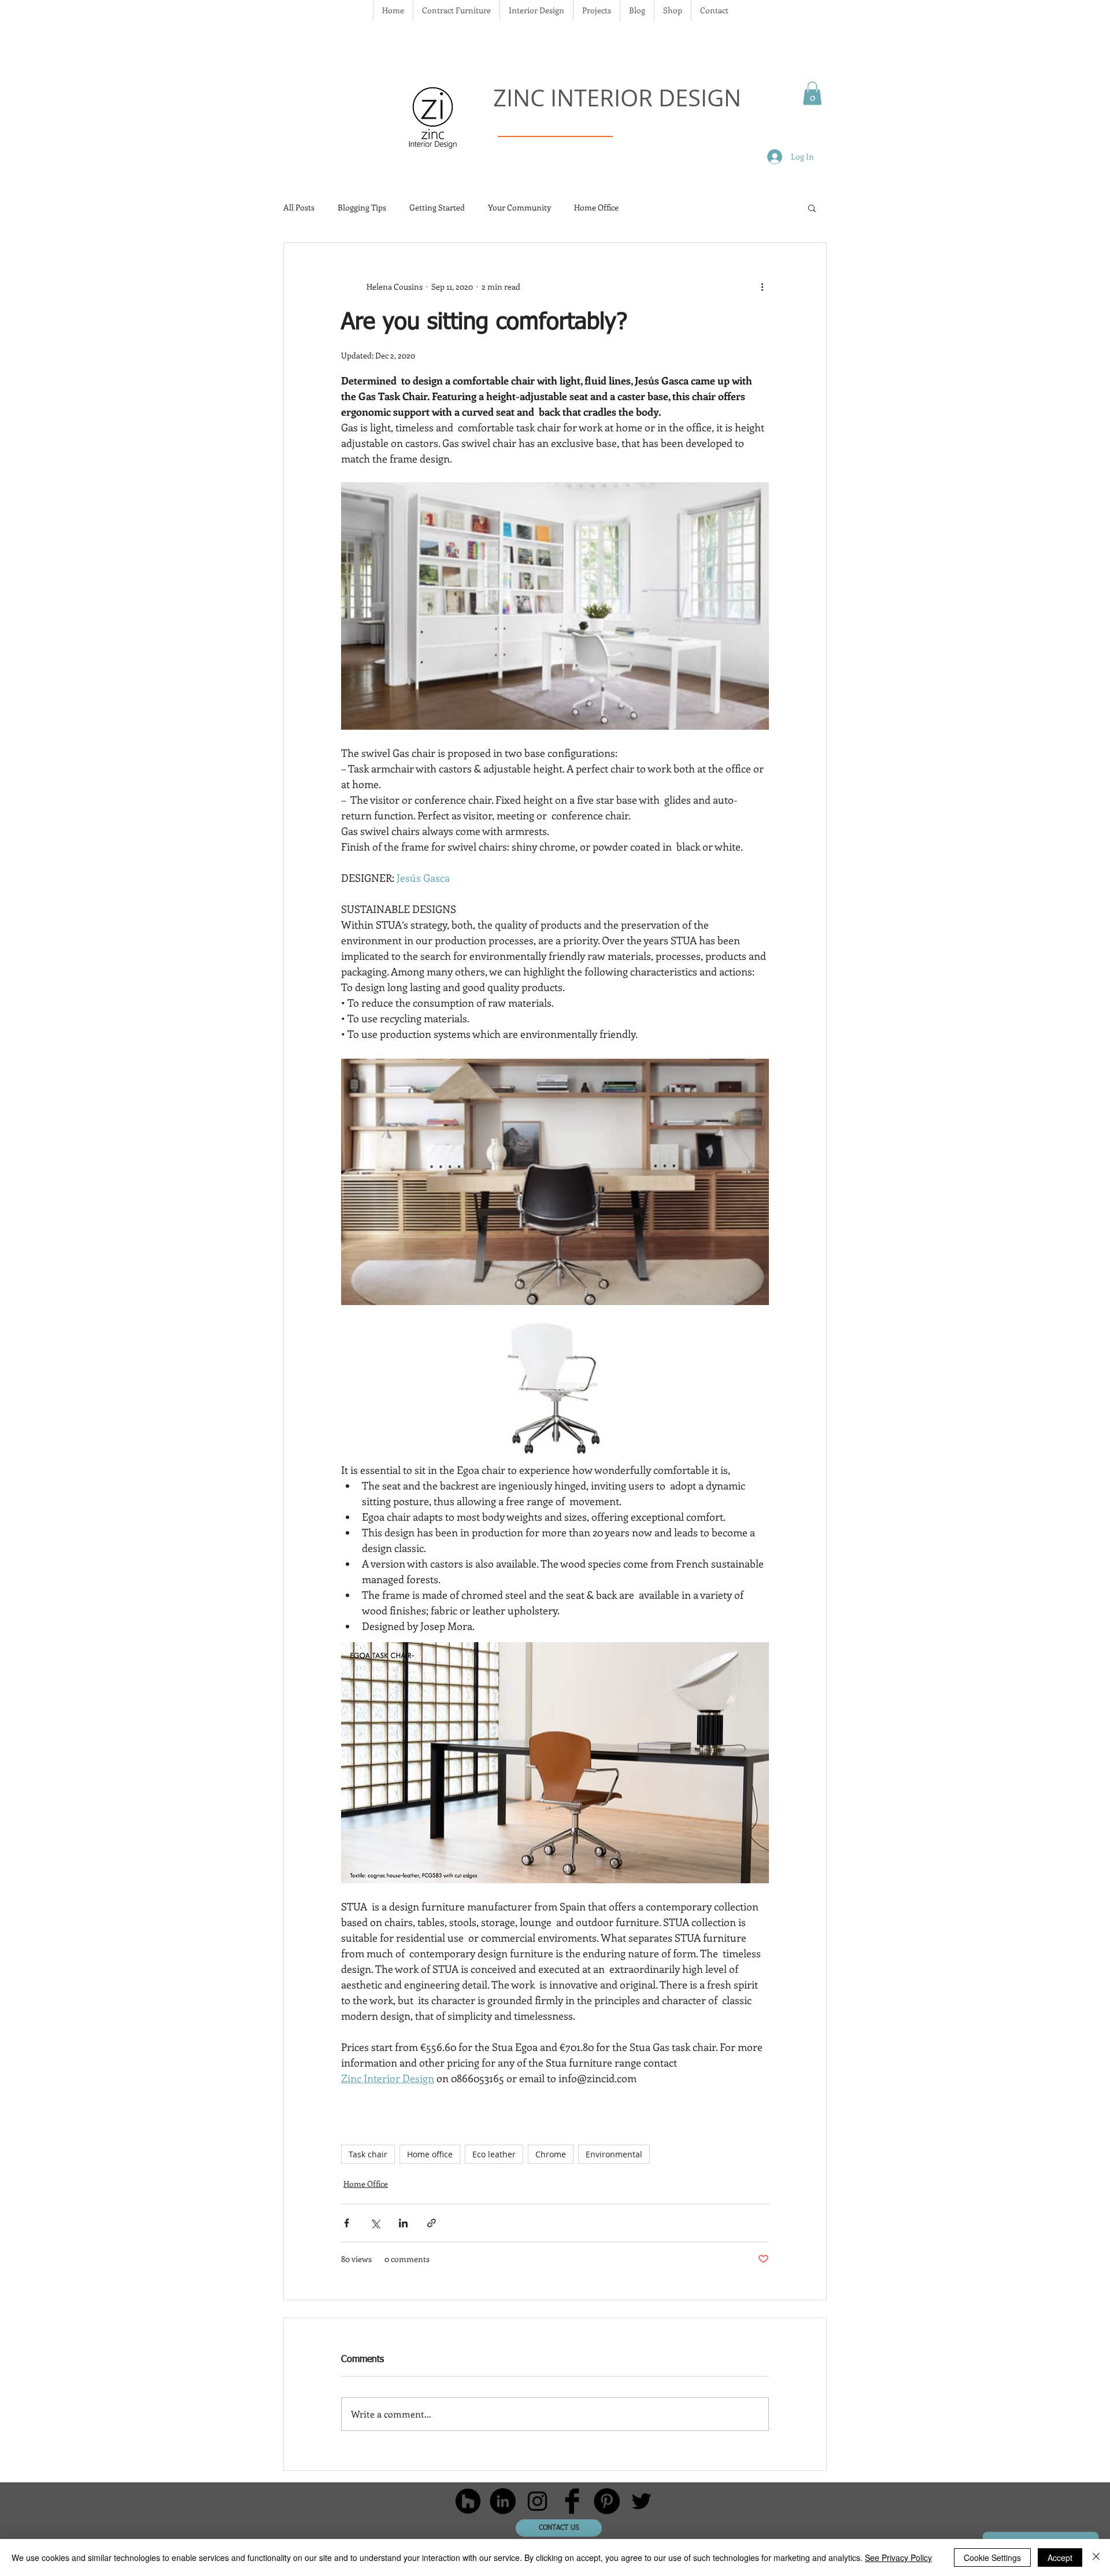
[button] (812, 93)
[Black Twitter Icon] (641, 2501)
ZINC (522, 98)
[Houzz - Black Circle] (468, 2501)
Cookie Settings (992, 2557)
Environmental (614, 2154)
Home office (430, 2154)
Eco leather (494, 2154)
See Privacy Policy (898, 2557)
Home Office (596, 207)
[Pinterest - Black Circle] (607, 2501)
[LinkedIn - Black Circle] (503, 2501)
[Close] (1096, 2557)
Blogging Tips (362, 207)
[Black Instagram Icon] (537, 2501)
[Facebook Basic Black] (572, 2501)
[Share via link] (432, 2223)
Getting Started (437, 207)
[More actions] (762, 287)
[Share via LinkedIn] (403, 2223)
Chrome (551, 2154)
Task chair (368, 2154)
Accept (1060, 2557)
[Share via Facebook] (347, 2223)
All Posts (299, 207)
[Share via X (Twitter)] (375, 2223)
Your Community (519, 207)
